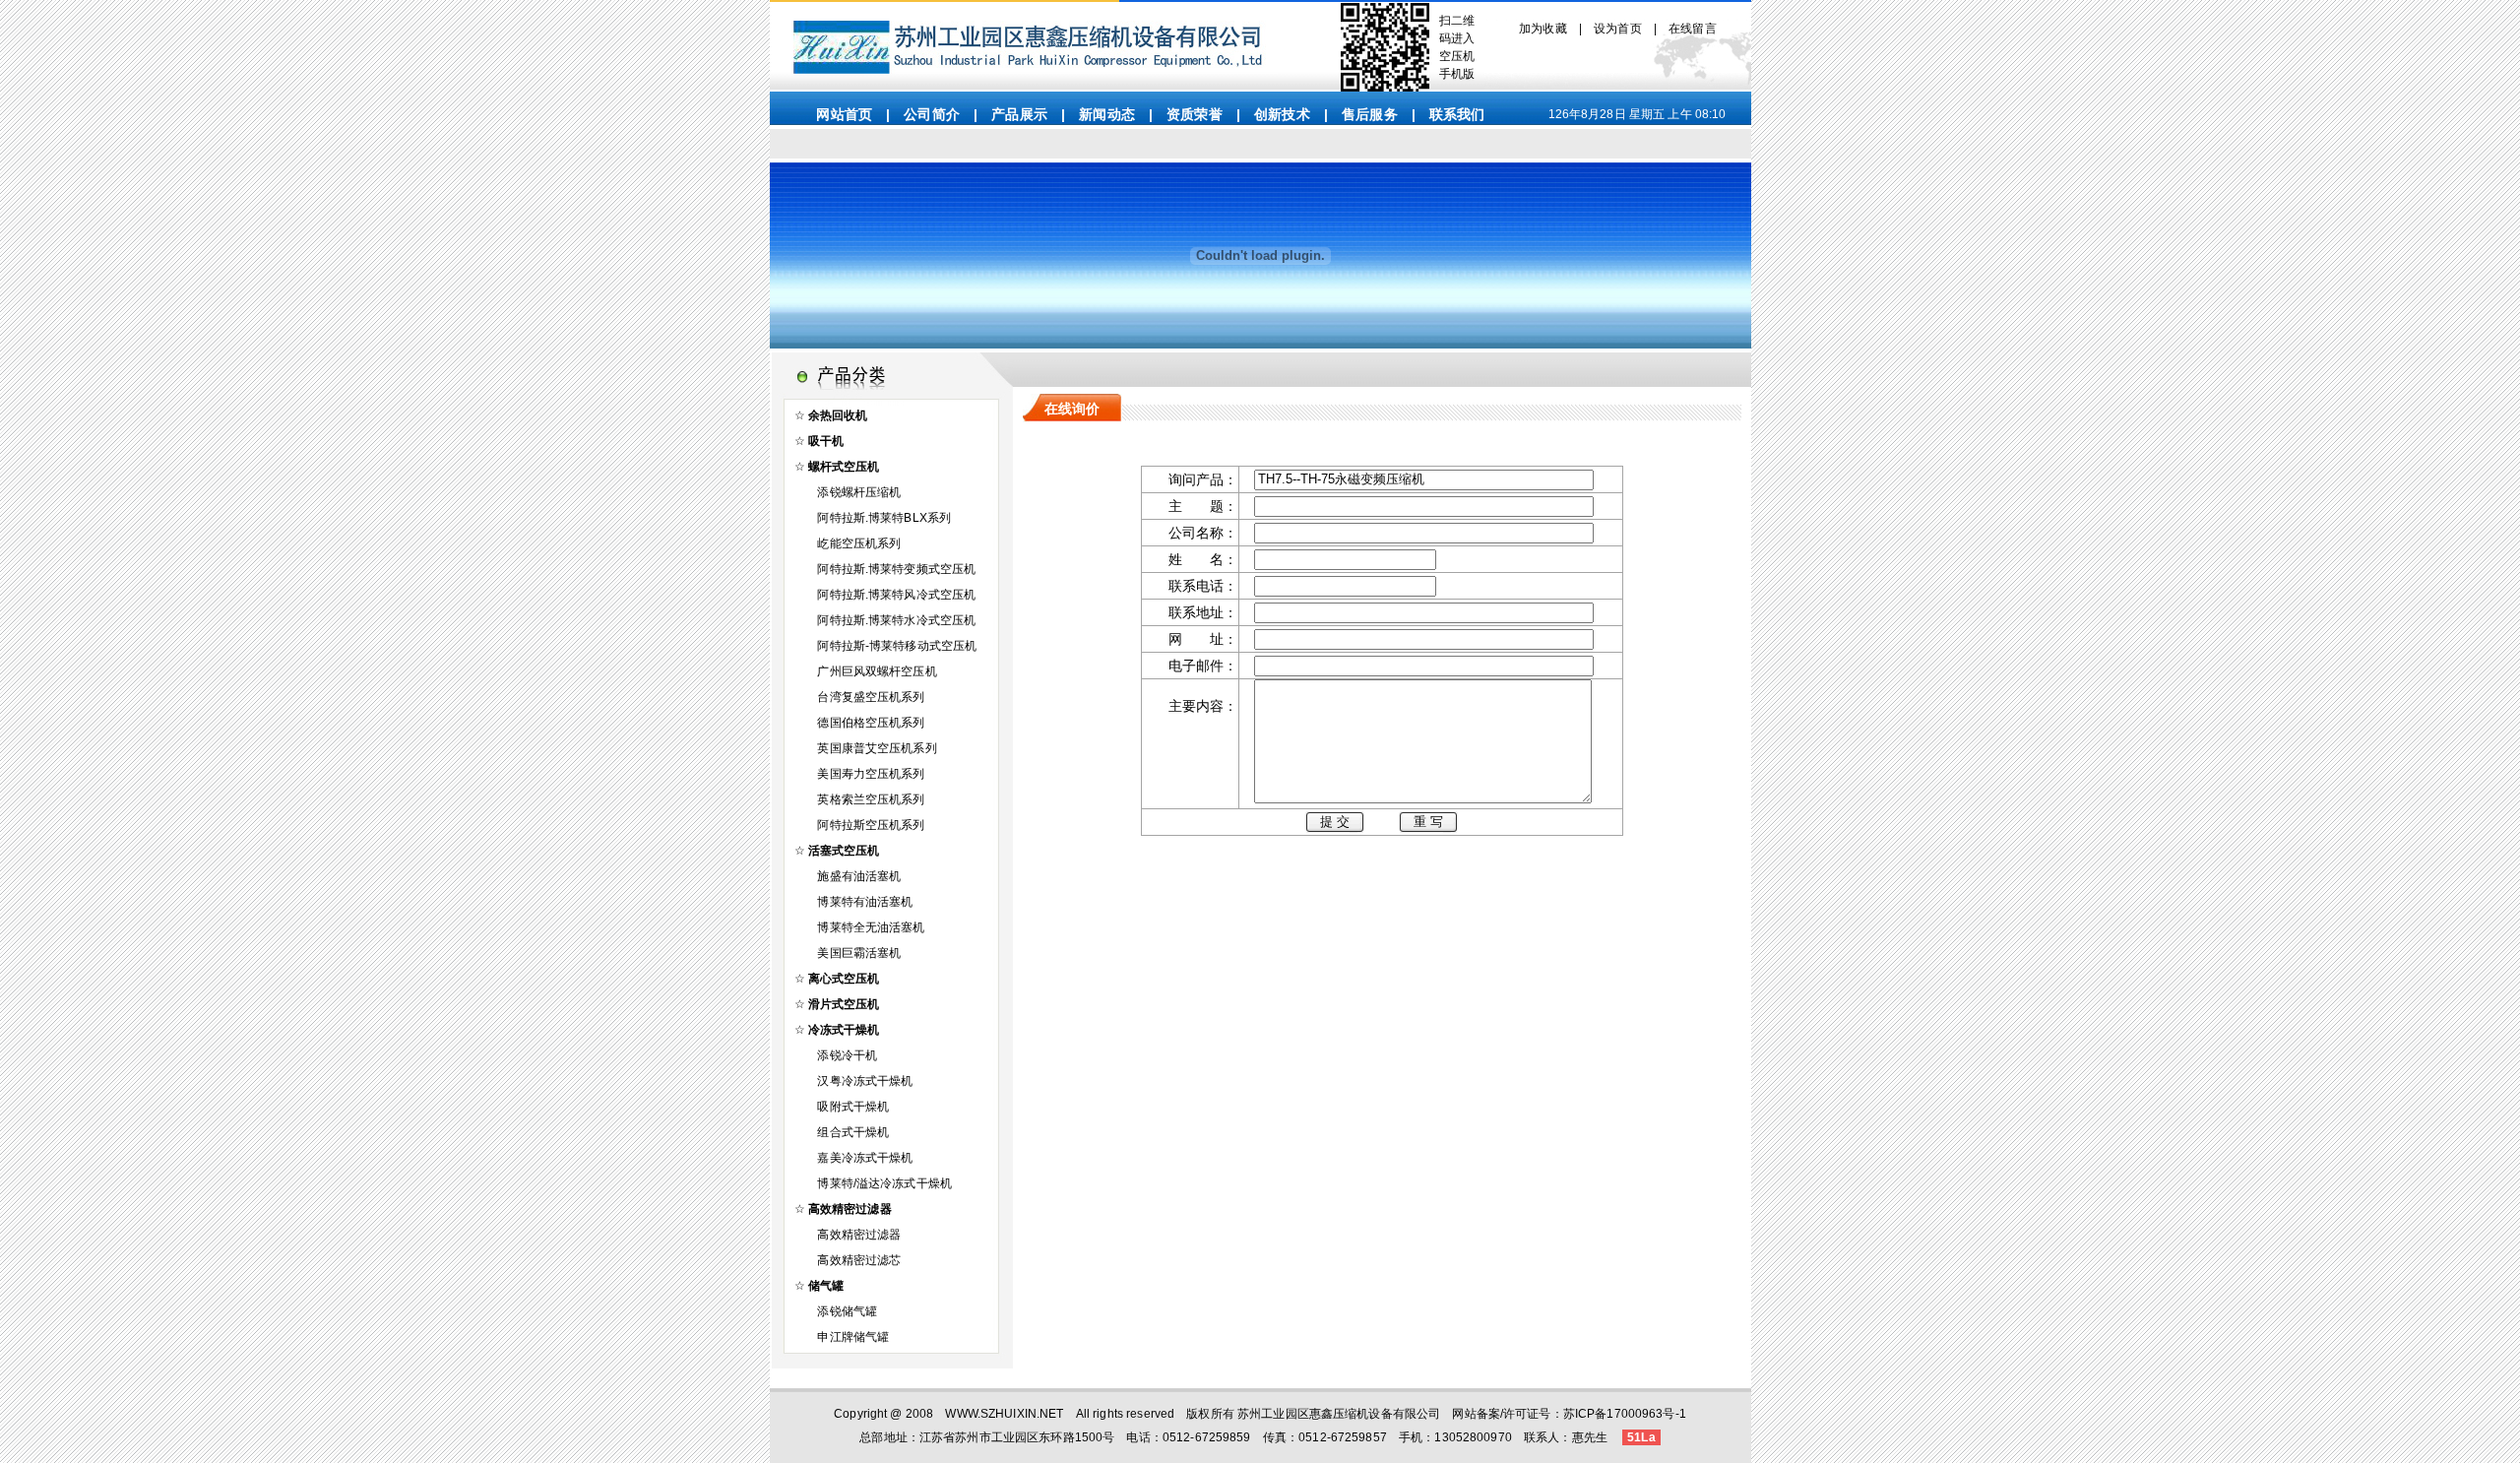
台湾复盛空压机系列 (871, 697)
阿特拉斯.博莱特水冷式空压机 (896, 620)
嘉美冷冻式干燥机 (865, 1158)
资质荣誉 (1195, 114)
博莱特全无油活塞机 (871, 927)
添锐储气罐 (847, 1311)
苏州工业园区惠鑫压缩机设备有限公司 (1339, 1414)
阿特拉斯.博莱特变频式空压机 (896, 569)
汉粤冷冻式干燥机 (865, 1081)
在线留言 (1693, 29)
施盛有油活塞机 (859, 876)
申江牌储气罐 (853, 1337)
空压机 (1457, 56)
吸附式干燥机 (853, 1107)
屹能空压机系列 (859, 543)
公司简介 (932, 114)
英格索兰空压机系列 (871, 799)
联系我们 (1457, 114)
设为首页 (1618, 29)
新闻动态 (1107, 114)
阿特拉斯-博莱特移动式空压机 (897, 646)
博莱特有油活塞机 (865, 902)
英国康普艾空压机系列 (877, 748)
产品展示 (1019, 114)
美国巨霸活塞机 (859, 953)
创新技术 (1282, 114)
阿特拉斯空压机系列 (871, 825)
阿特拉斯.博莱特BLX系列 (884, 518)
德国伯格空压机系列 (871, 723)
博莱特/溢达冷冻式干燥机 (884, 1183)
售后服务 (1370, 114)
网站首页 (844, 114)
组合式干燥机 (853, 1132)
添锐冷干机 (847, 1055)
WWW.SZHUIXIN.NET (1004, 1414)
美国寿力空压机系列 (871, 774)
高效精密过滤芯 (859, 1260)
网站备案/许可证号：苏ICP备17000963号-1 (1569, 1414)
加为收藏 (1543, 29)
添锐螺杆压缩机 (859, 492)
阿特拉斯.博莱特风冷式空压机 (896, 595)
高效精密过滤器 (859, 1235)
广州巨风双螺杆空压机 (877, 671)
